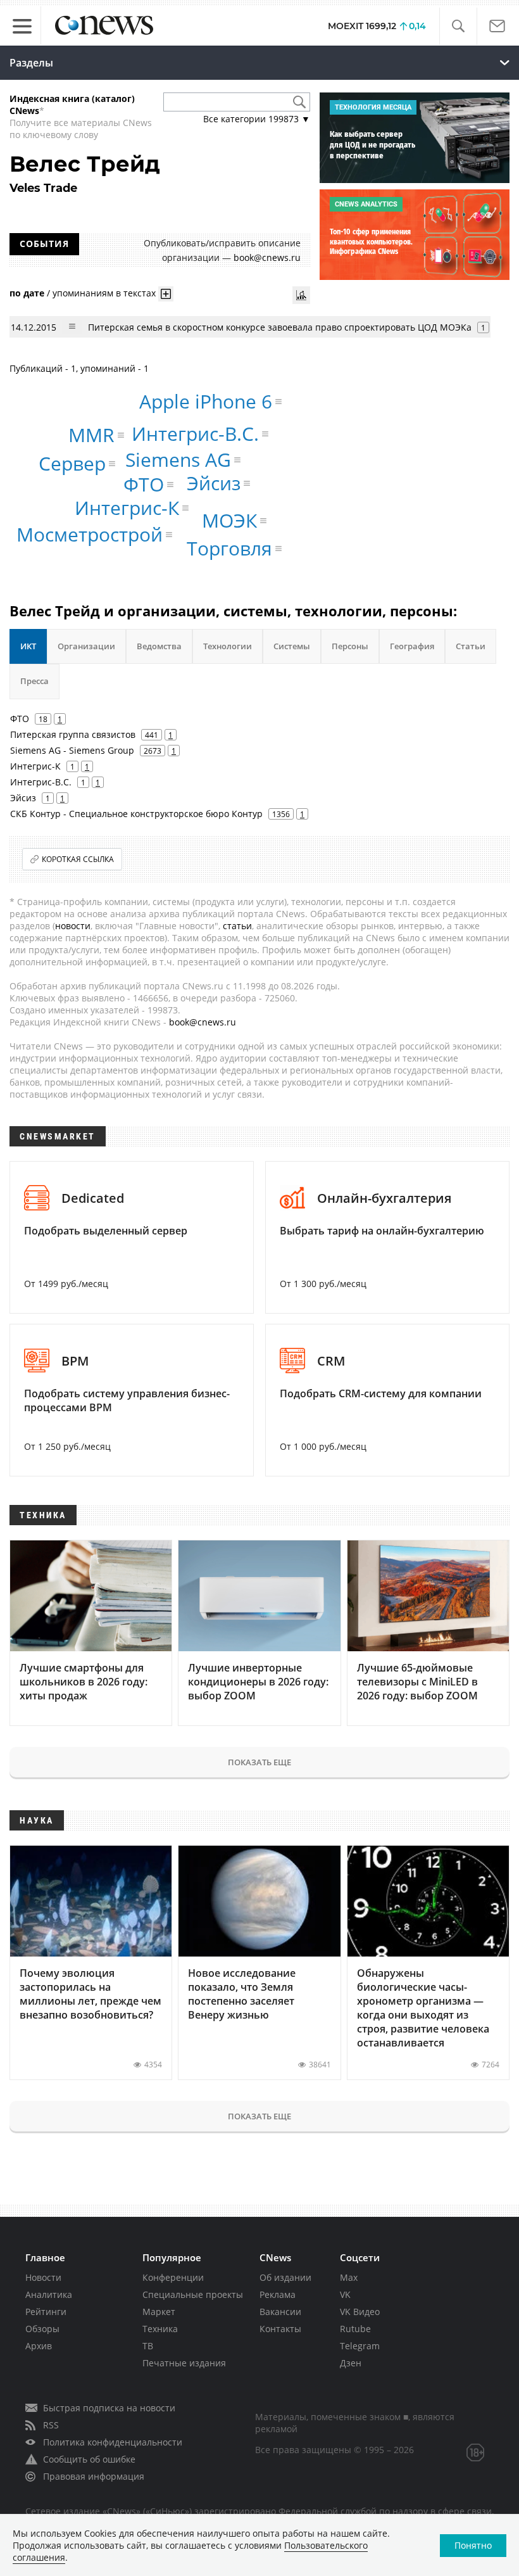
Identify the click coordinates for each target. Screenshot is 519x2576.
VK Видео (360, 2312)
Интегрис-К (127, 508)
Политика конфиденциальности (113, 2442)
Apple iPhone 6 (206, 401)
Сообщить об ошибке (89, 2459)
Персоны (350, 646)
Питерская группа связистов (73, 734)
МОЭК (229, 520)
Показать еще (259, 1762)
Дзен (351, 2363)
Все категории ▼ (257, 119)
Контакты (280, 2329)
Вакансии (280, 2312)
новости (73, 926)
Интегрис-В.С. (195, 434)
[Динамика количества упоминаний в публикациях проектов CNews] (301, 295)
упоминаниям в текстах (104, 293)
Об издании (285, 2277)
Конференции (173, 2277)
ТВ (148, 2346)
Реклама (278, 2294)
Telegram (360, 2346)
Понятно (473, 2545)
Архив (39, 2346)
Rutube (355, 2329)
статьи (237, 926)
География (412, 646)
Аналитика (49, 2294)
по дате (27, 293)
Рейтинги (46, 2312)
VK (345, 2294)
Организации (86, 646)
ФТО (144, 484)
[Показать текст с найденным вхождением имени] (166, 294)
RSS (51, 2425)
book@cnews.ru (267, 257)
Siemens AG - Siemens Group (72, 750)
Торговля (229, 548)
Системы (292, 646)
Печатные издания (184, 2363)
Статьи (471, 646)
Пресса (34, 681)
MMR (91, 435)
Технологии (228, 646)
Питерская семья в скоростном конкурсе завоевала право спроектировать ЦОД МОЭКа (280, 327)
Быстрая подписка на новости (109, 2408)
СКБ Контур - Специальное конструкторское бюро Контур (136, 814)
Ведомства (159, 646)
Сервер (72, 463)
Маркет (159, 2312)
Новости (43, 2277)
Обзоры (42, 2329)
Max (349, 2277)
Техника (160, 2329)
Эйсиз (214, 483)
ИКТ (28, 646)
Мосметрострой (90, 534)
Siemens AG (178, 460)
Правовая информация (94, 2476)
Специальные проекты (193, 2294)
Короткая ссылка (78, 859)
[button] (458, 26)
